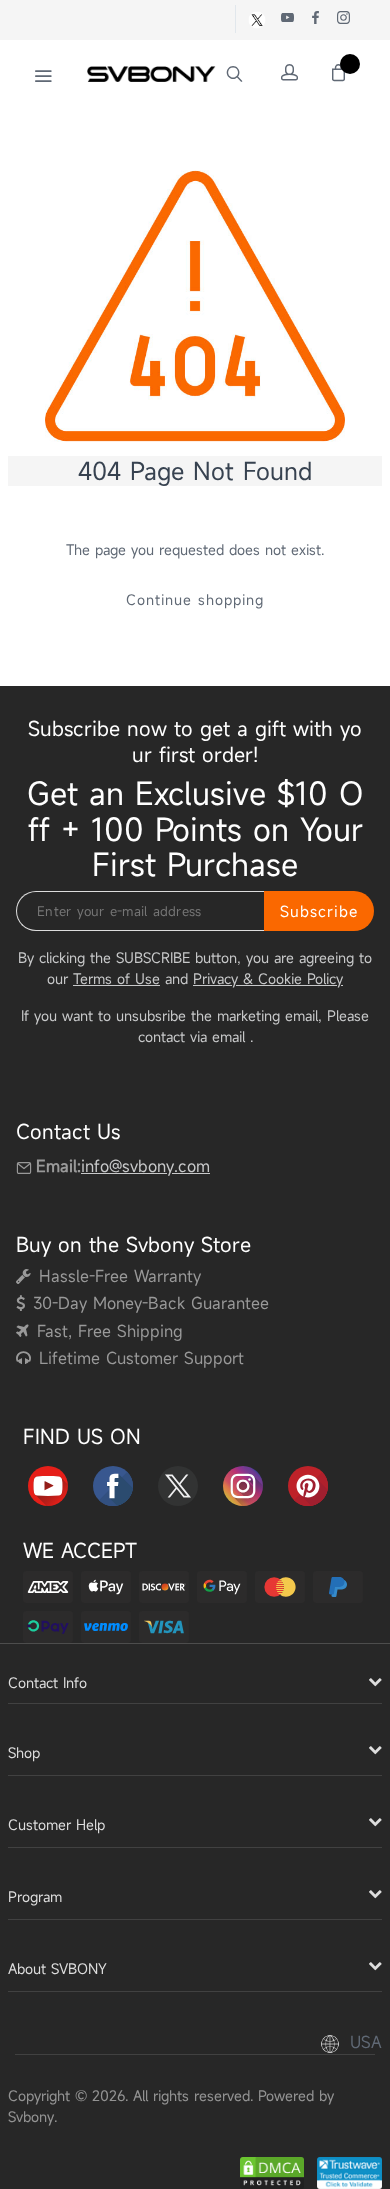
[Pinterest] (308, 1482)
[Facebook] (113, 1482)
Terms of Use (116, 978)
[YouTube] (48, 1482)
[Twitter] (178, 1482)
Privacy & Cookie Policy (268, 978)
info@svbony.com (145, 1166)
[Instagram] (243, 1482)
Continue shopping (195, 599)
